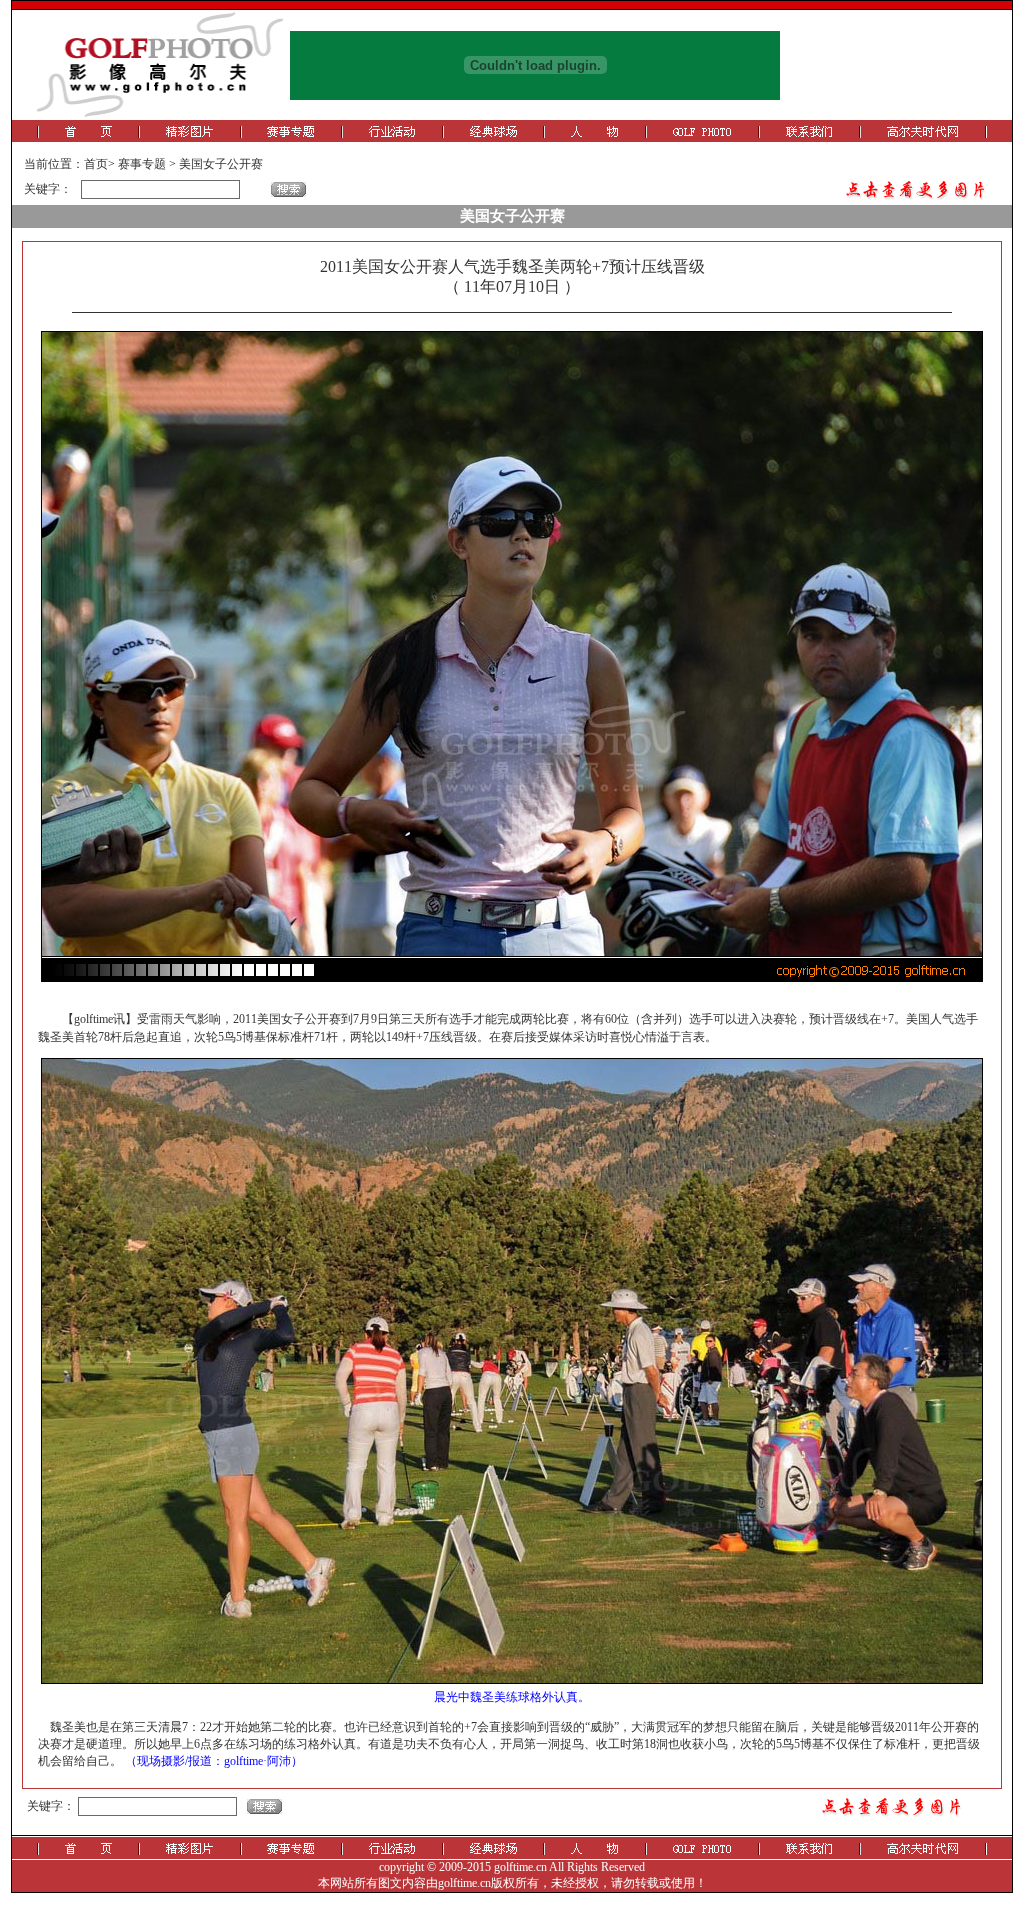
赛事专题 (142, 164)
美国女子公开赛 (221, 164)
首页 (96, 164)
